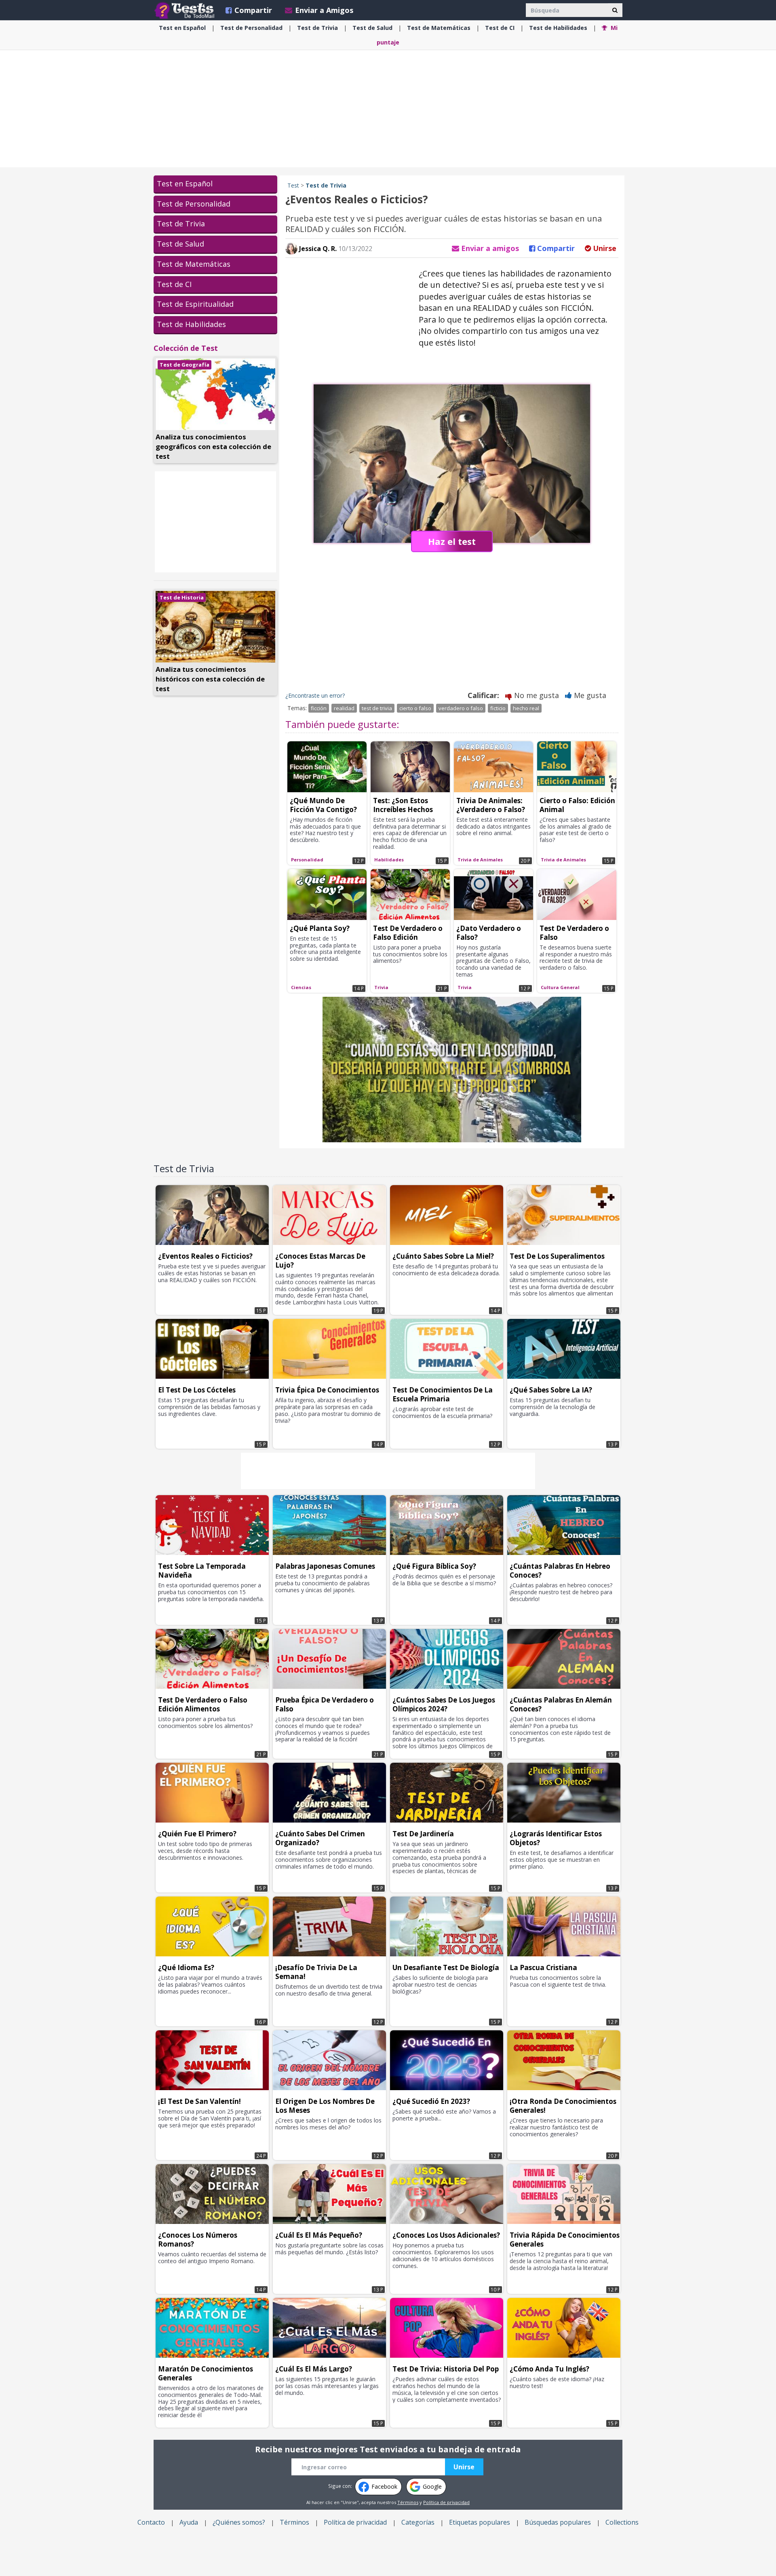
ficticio (498, 708)
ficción (319, 708)
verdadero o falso (461, 708)
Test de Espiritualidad (195, 304)
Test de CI (174, 284)
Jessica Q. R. (317, 249)
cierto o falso (415, 708)
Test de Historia (182, 597)
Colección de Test (186, 348)
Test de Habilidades (191, 324)
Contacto (151, 2522)
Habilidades (558, 28)
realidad (344, 708)
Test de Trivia (181, 224)
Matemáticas (439, 28)
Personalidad (251, 28)
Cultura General (560, 987)
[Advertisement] (388, 109)
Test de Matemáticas (194, 264)
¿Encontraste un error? (315, 695)
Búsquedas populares (558, 2522)
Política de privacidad (446, 2502)
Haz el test (452, 541)
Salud (372, 28)
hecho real (526, 708)
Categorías (418, 2522)
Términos (408, 2502)
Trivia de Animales (480, 860)
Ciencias (301, 987)
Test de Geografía (185, 365)
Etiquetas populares (480, 2522)
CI (500, 28)
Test (293, 185)
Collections (622, 2522)
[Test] (186, 10)
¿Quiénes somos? (239, 2522)
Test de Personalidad (194, 204)
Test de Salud (180, 244)
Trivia (317, 28)
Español (182, 28)
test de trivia (377, 708)
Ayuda (189, 2522)
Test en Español (185, 184)
